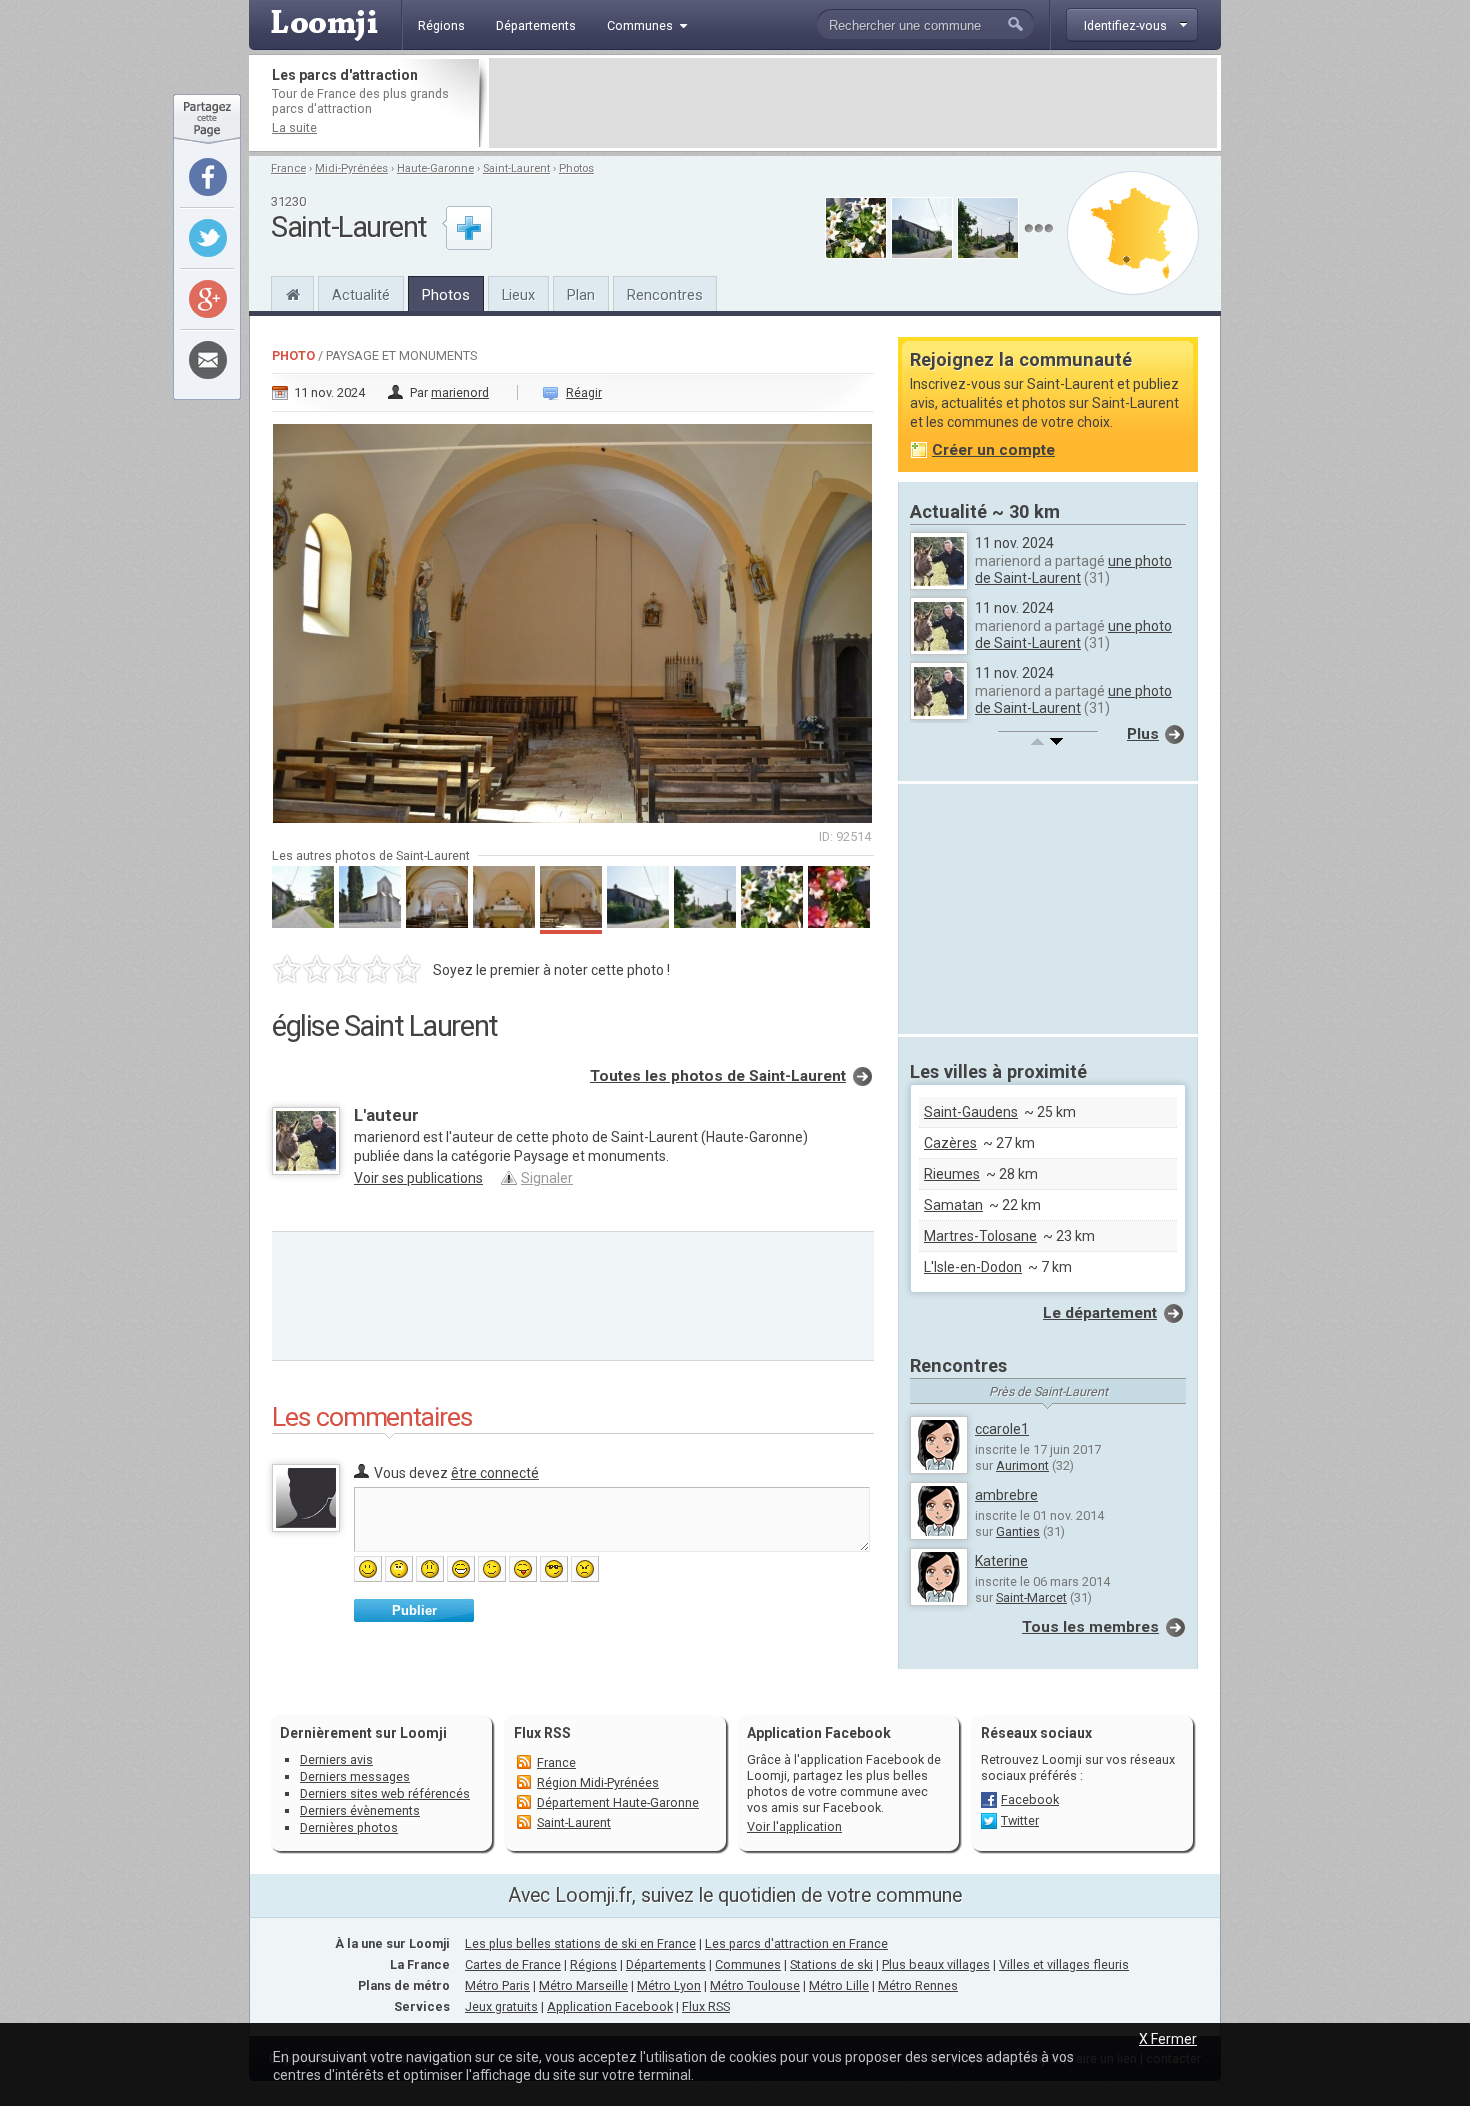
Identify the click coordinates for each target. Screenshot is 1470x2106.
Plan (581, 295)
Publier (414, 1610)
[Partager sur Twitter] (208, 238)
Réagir (584, 392)
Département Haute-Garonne (618, 1802)
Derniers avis (336, 1759)
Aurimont (1022, 1465)
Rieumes (952, 1174)
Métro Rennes (918, 1985)
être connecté (495, 1473)
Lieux (518, 295)
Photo (293, 355)
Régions (593, 1964)
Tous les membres (1090, 1627)
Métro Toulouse (755, 1985)
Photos (576, 168)
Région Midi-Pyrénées (598, 1782)
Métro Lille (839, 1985)
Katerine (1001, 1561)
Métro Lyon (669, 1985)
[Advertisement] (853, 103)
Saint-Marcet (1031, 1597)
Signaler (547, 1178)
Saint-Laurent (516, 168)
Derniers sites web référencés (385, 1793)
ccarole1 (1002, 1429)
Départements (666, 1964)
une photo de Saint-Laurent (1073, 569)
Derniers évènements (360, 1810)
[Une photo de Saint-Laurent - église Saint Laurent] (573, 617)
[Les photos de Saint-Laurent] (1038, 228)
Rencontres (665, 295)
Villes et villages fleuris (1064, 1964)
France (288, 168)
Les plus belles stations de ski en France (580, 1943)
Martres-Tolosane (980, 1236)
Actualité (361, 295)
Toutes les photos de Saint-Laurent (718, 1076)
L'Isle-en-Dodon (973, 1267)
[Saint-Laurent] (292, 292)
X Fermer (1168, 2039)
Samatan (953, 1205)
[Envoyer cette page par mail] (208, 360)
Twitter (1020, 1820)
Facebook (1030, 1799)
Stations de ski (831, 1964)
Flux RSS (542, 1733)
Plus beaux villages (936, 1964)
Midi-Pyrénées (351, 168)
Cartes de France (513, 1964)
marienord (460, 392)
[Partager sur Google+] (208, 299)
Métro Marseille (583, 1985)
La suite (294, 127)
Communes (748, 1964)
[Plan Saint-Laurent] (1133, 233)
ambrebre (1006, 1495)
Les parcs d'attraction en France (796, 1943)
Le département (1100, 1313)
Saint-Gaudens (971, 1112)
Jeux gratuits (501, 2006)
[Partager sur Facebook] (208, 177)
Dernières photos (349, 1827)
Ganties (1018, 1531)
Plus (1143, 734)
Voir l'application (794, 1826)
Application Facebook (610, 2006)
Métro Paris (497, 1985)
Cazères (950, 1143)
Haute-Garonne (435, 168)
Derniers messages (355, 1776)
